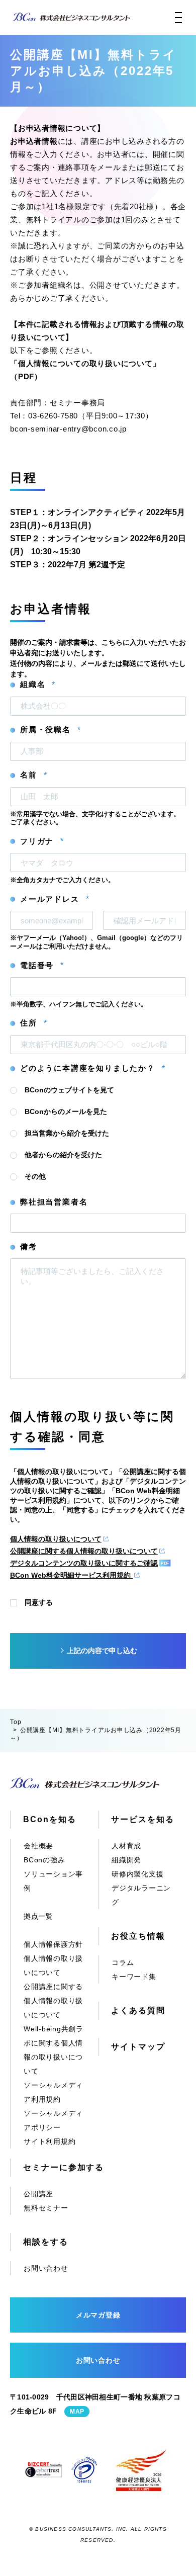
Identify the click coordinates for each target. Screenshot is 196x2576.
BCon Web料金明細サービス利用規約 (71, 1575)
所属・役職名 (50, 730)
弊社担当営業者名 (54, 1202)
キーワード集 (134, 1977)
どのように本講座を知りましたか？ (92, 1068)
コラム (123, 1962)
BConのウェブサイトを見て (69, 1090)
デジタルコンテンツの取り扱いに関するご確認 (84, 1563)
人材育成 (126, 1846)
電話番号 (42, 966)
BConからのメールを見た (66, 1111)
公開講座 (38, 2194)
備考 (29, 1247)
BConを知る (50, 1819)
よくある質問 (138, 2010)
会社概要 (38, 1846)
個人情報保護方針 (53, 1944)
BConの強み (44, 1860)
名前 (33, 775)
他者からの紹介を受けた (63, 1155)
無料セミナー (46, 2208)
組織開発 (126, 1860)
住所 (33, 1023)
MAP (77, 2412)
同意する (39, 1602)
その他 (35, 1176)
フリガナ (42, 841)
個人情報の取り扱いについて (56, 1539)
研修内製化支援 (137, 1874)
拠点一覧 (38, 1916)
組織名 (37, 684)
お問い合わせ (46, 2268)
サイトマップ (138, 2047)
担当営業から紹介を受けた (67, 1133)
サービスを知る (142, 1819)
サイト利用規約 (50, 2141)
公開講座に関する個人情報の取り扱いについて (84, 1551)
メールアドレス (55, 899)
